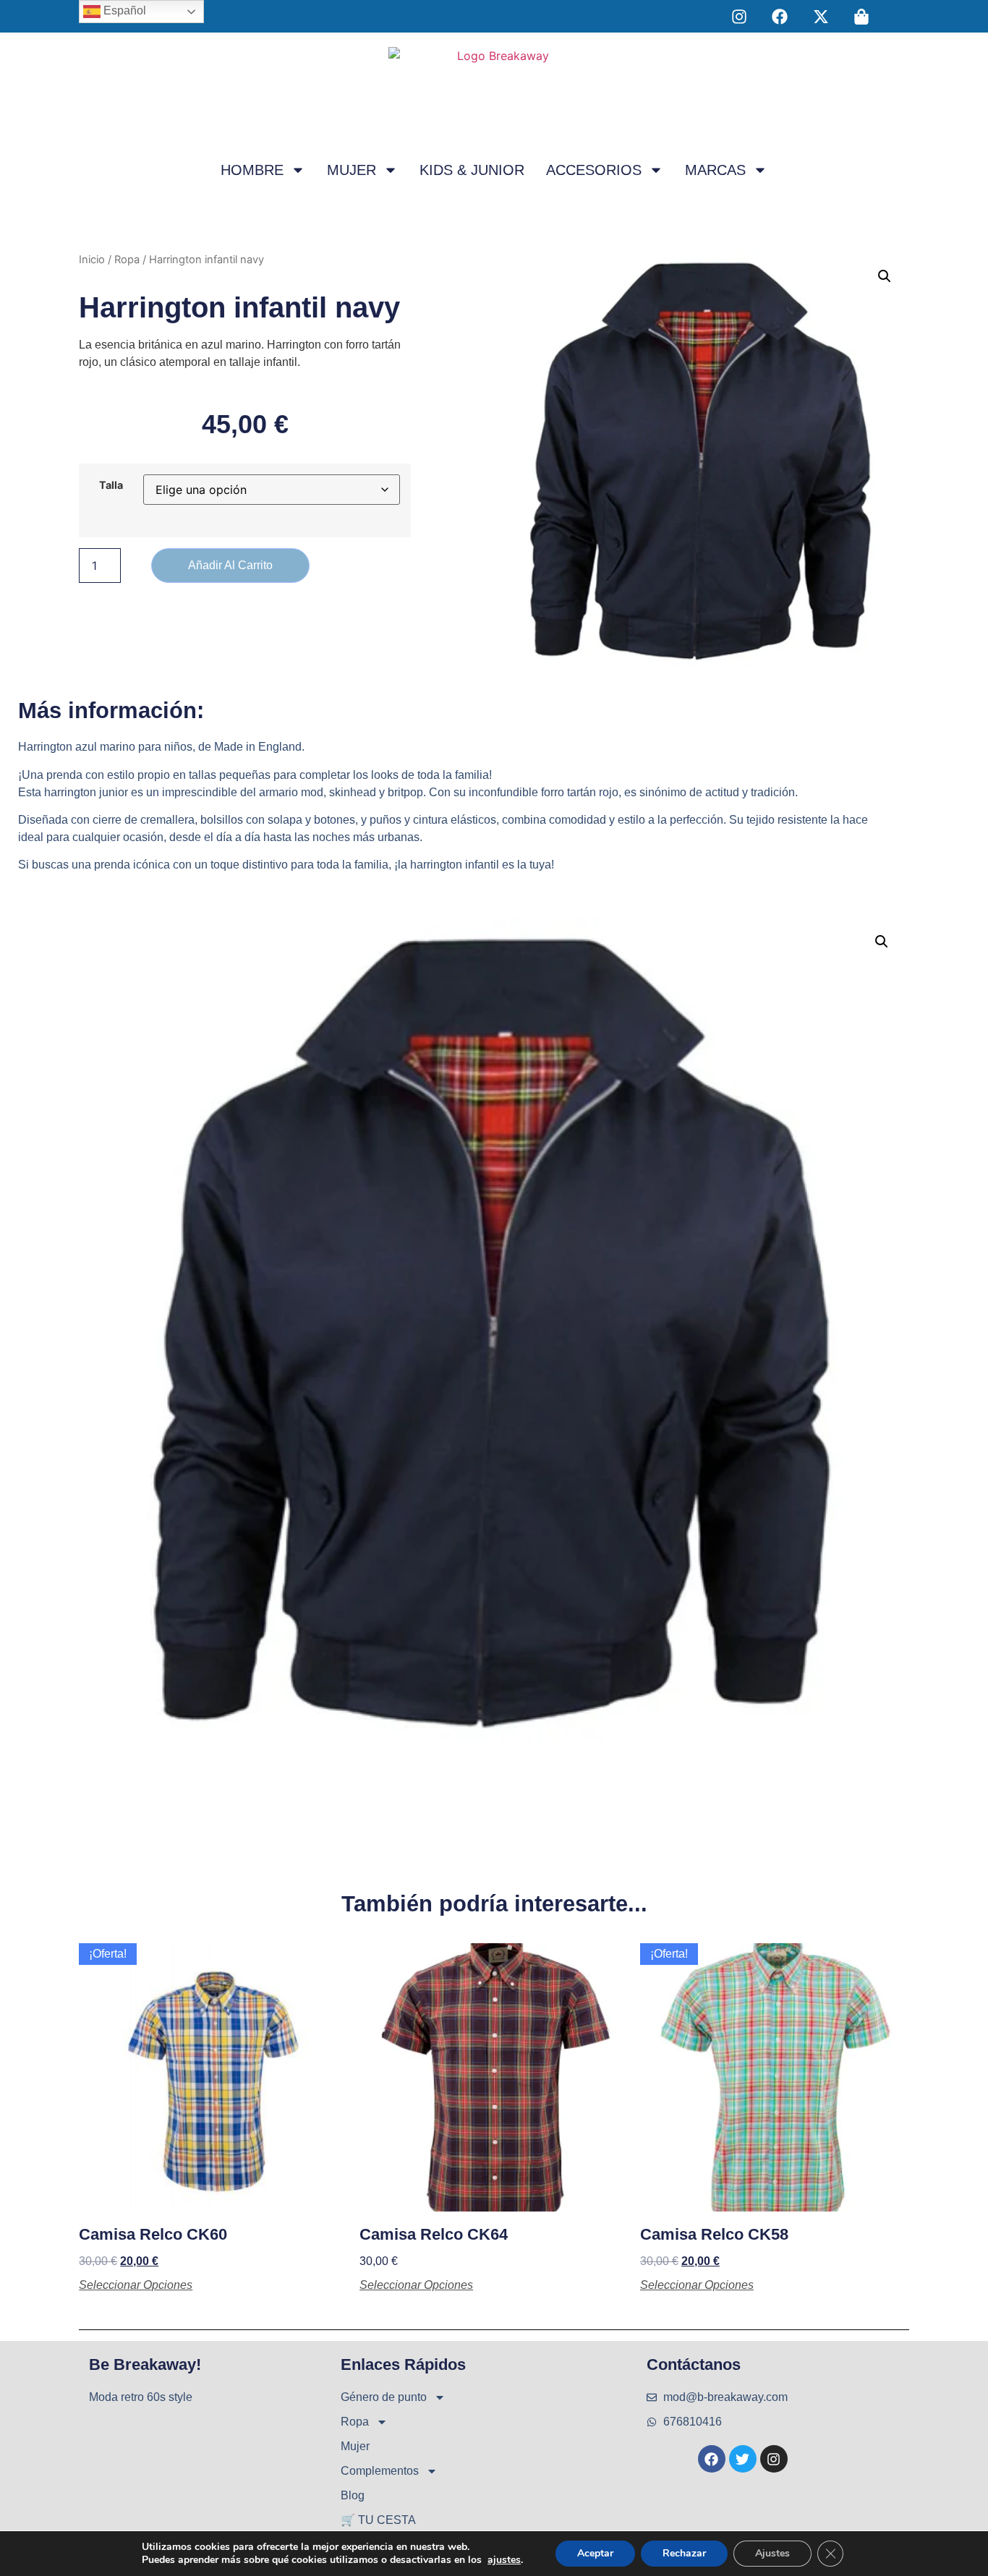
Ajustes (772, 2553)
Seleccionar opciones (136, 2285)
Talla (111, 485)
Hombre (252, 170)
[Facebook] (712, 2459)
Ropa (127, 260)
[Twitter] (743, 2459)
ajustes (504, 2560)
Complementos (380, 2471)
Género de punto (384, 2397)
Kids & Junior (472, 170)
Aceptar (595, 2553)
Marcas (715, 170)
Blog (353, 2495)
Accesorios (594, 170)
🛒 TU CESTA (378, 2520)
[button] (885, 276)
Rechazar (684, 2553)
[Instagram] (774, 2459)
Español (123, 10)
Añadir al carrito (230, 565)
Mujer (352, 170)
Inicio (92, 260)
